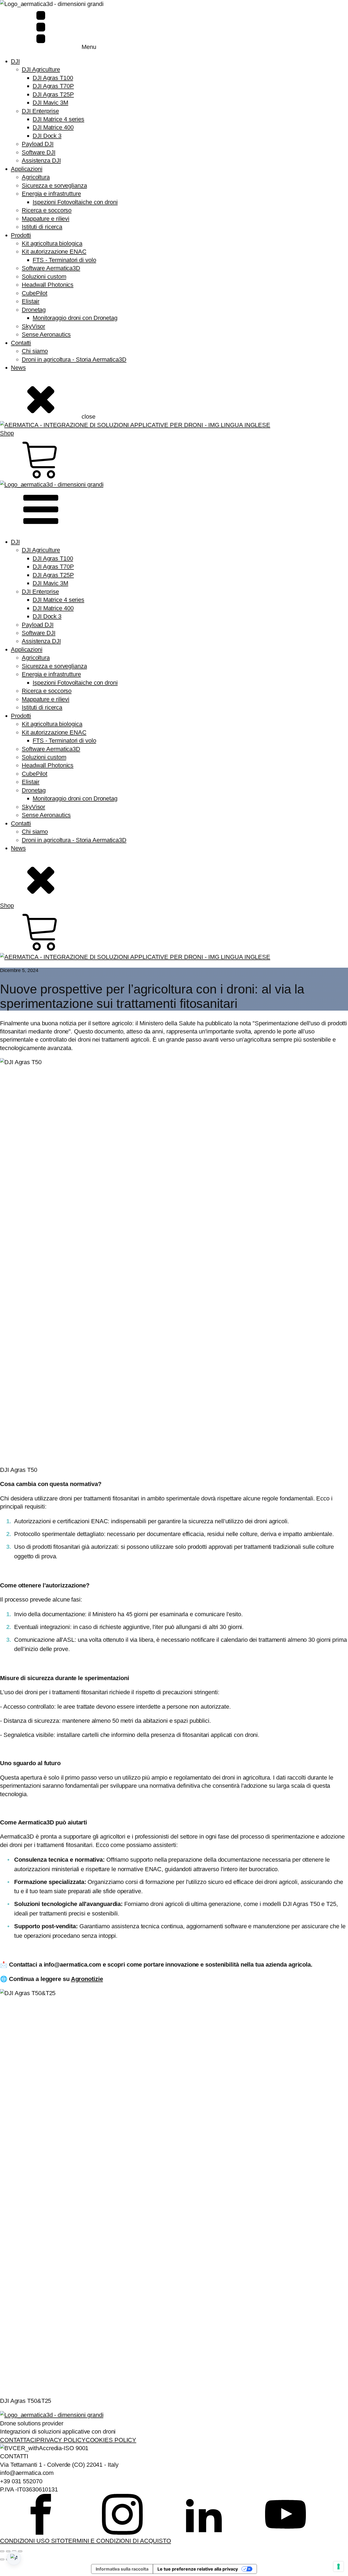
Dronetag (34, 310)
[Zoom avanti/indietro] (2, 2551)
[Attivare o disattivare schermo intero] (8, 2551)
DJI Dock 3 (47, 136)
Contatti (21, 343)
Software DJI (39, 152)
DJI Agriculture (41, 69)
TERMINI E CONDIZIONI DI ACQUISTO (118, 2541)
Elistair (31, 301)
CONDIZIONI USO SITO (32, 2541)
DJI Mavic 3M (50, 103)
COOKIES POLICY (111, 2440)
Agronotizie (87, 1979)
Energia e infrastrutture (51, 194)
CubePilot (35, 293)
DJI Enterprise (40, 111)
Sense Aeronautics (46, 334)
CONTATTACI (18, 2440)
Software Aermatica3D (51, 268)
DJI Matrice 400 (53, 127)
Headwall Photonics (48, 285)
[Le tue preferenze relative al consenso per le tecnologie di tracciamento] (338, 2566)
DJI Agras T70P (53, 86)
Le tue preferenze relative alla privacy (198, 2569)
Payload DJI (38, 144)
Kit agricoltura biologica (52, 243)
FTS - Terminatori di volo (64, 260)
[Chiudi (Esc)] (20, 2551)
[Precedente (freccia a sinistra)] (2, 2559)
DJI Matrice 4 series (58, 119)
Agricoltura (36, 177)
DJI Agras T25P (53, 94)
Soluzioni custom (44, 277)
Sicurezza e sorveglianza (54, 186)
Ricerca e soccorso (47, 210)
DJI (15, 61)
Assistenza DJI (41, 161)
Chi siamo (35, 351)
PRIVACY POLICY (61, 2440)
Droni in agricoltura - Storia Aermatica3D (74, 359)
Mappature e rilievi (46, 219)
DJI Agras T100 (53, 78)
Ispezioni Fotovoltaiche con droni (75, 202)
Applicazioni (27, 169)
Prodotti (21, 235)
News (18, 368)
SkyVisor (33, 326)
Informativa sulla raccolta (122, 2569)
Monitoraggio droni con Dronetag (75, 318)
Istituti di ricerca (42, 227)
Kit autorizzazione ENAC (54, 252)
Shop (7, 433)
